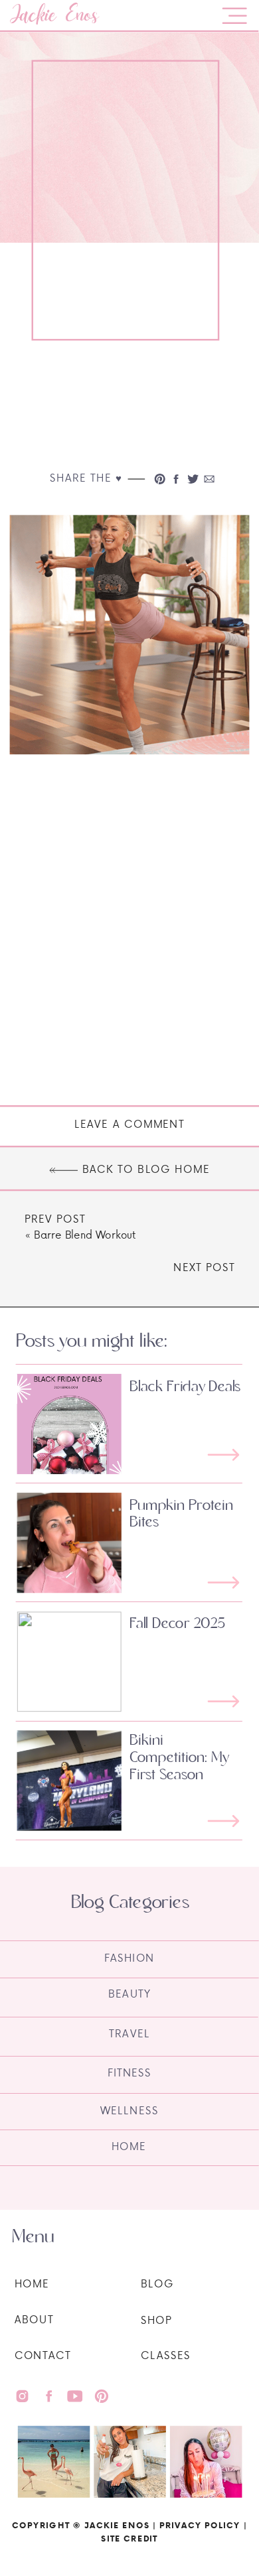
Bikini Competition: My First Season (179, 1758)
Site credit (129, 2538)
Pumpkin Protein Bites (181, 1514)
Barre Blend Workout (84, 1235)
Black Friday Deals (185, 1387)
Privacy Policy (200, 2525)
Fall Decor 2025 (177, 1623)
